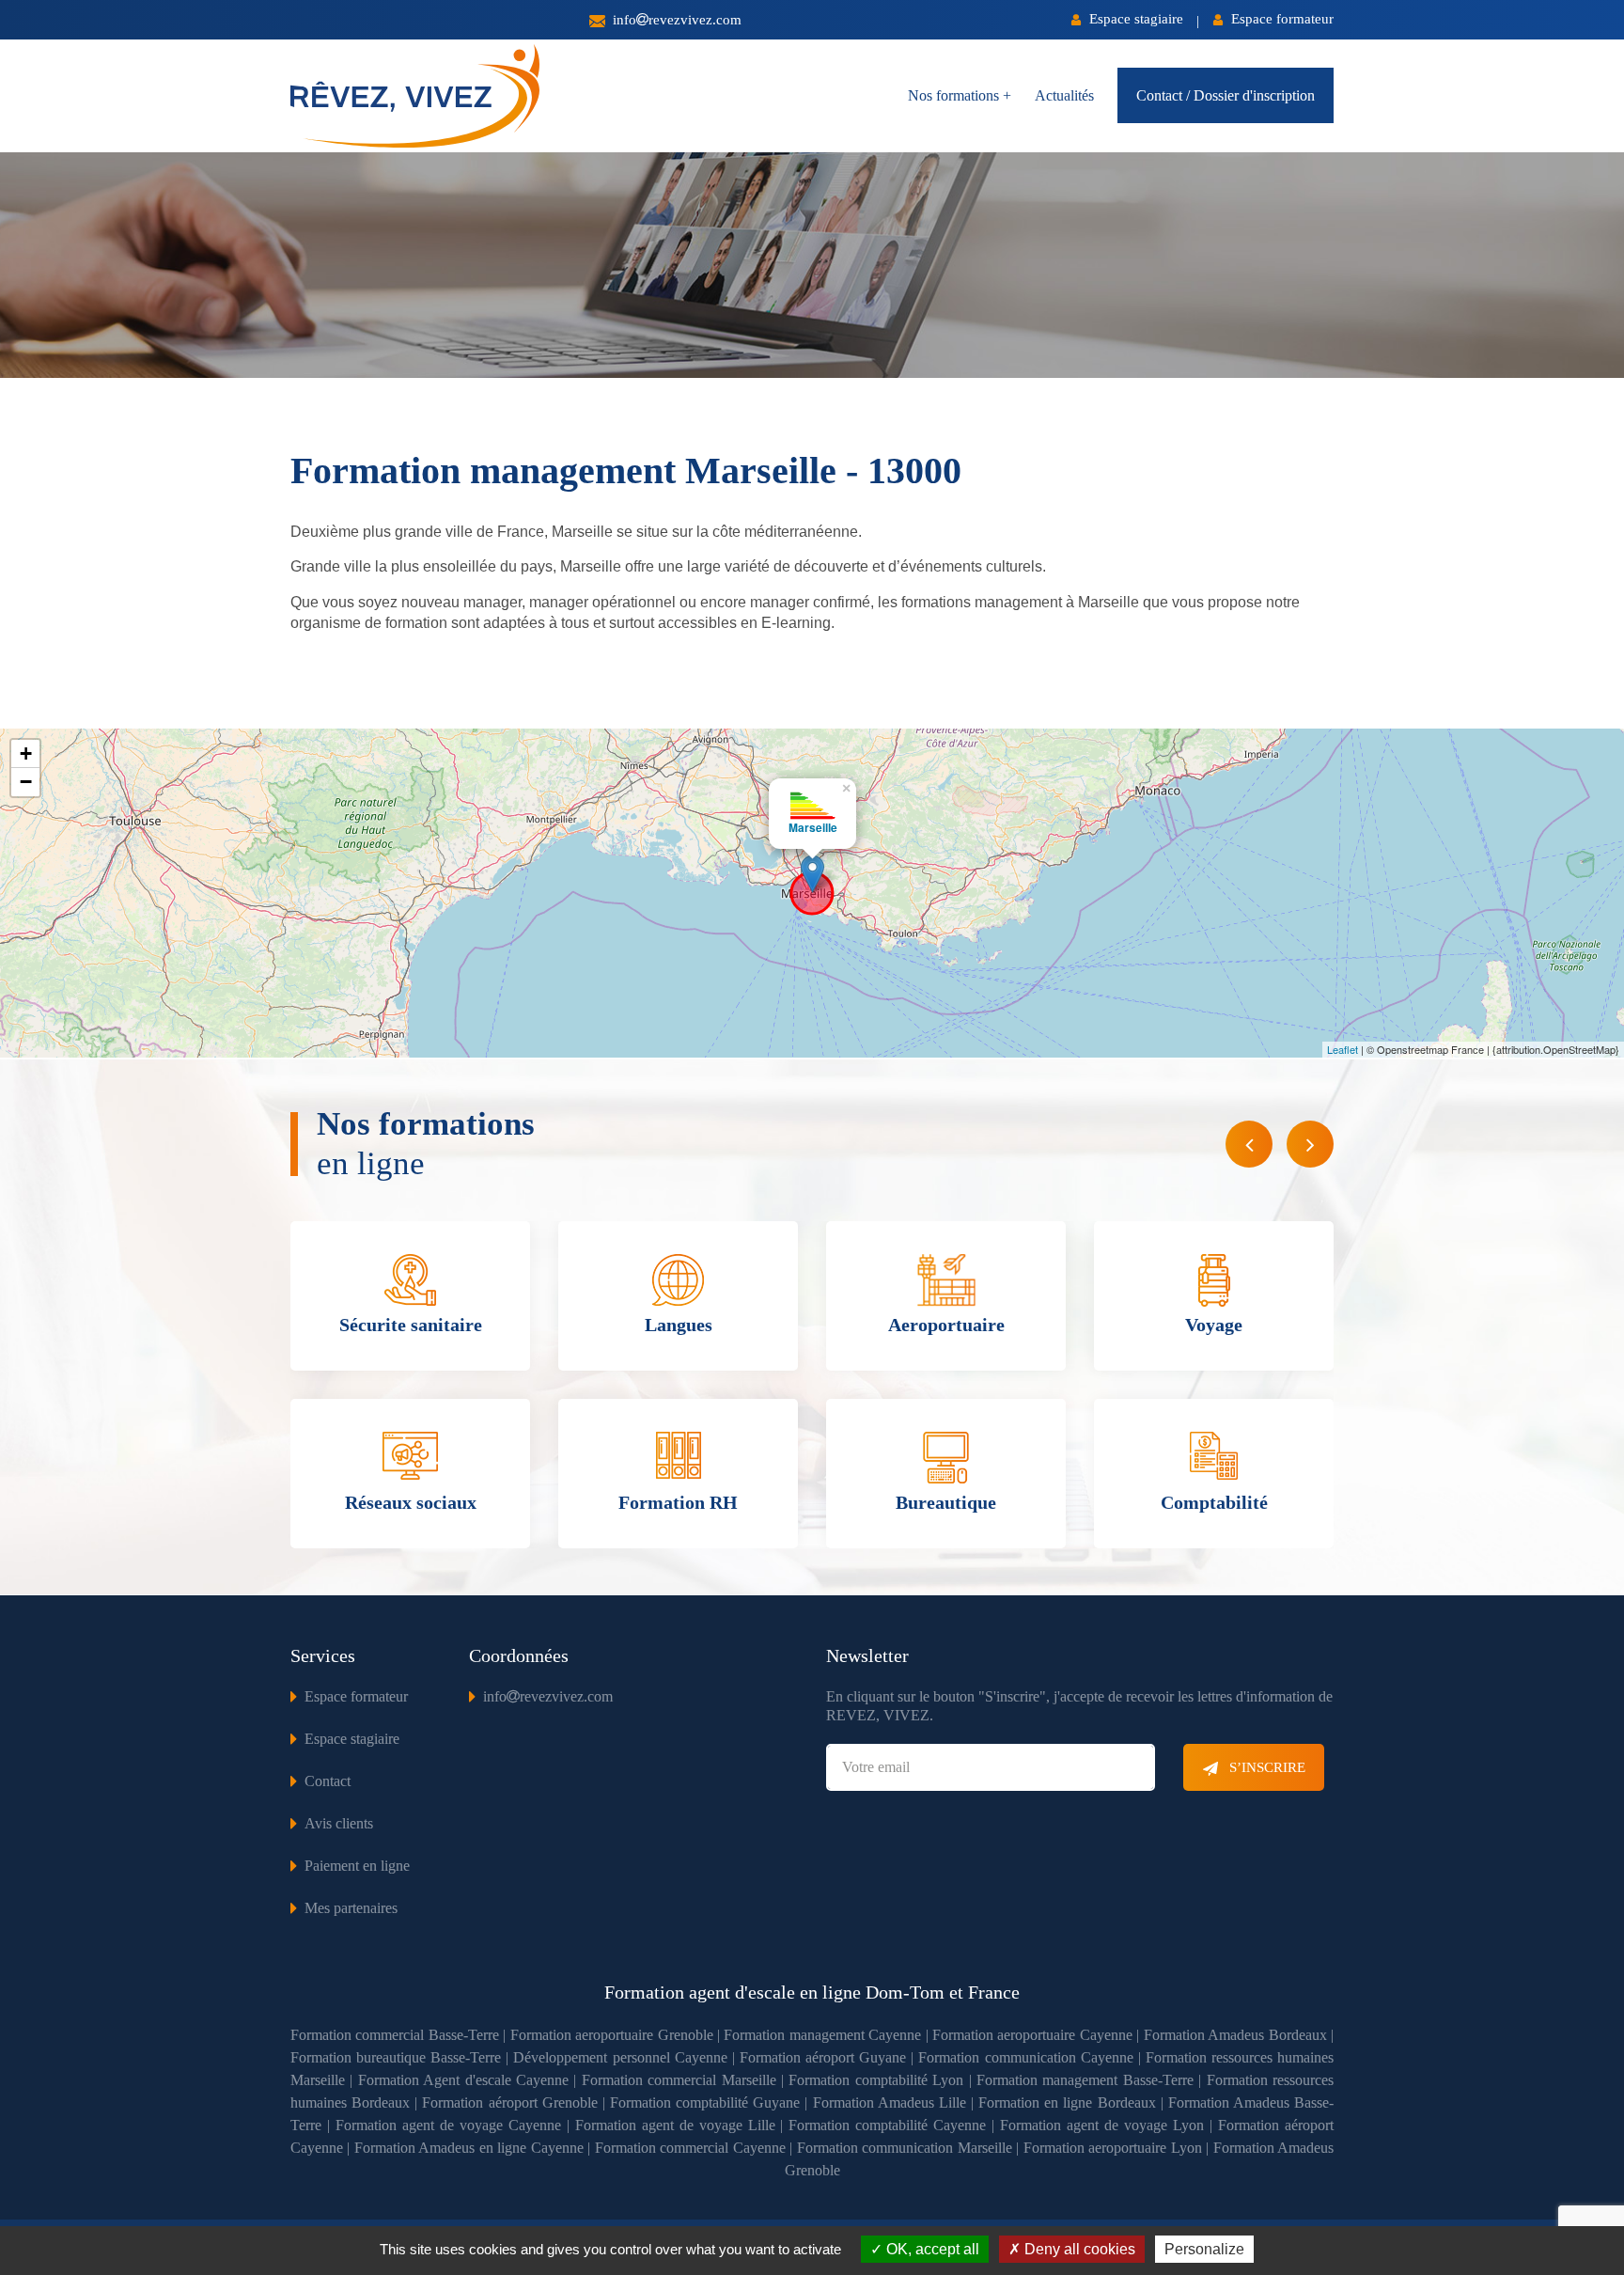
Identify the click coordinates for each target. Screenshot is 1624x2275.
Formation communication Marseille (905, 2148)
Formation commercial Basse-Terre (395, 2035)
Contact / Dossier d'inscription (1226, 95)
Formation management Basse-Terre (1085, 2080)
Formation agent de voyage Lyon (1102, 2125)
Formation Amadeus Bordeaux (1235, 2035)
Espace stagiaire (1134, 19)
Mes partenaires (351, 1908)
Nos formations (960, 95)
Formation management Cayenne (822, 2035)
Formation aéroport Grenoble (509, 2102)
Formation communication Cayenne (1025, 2057)
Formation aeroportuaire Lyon (1113, 2148)
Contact (328, 1781)
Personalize (1204, 2249)
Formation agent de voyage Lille (675, 2125)
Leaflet (1343, 1049)
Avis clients (339, 1823)
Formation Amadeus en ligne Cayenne (469, 2148)
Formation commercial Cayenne (690, 2148)
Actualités (1064, 95)
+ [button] (26, 753)
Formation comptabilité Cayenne (887, 2125)
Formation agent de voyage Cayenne (448, 2125)
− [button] (26, 782)
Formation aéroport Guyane (823, 2057)
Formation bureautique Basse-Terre (396, 2057)
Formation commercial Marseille (679, 2080)
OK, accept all (931, 2249)
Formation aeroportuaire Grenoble (612, 2035)
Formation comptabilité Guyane (705, 2102)
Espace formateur (1280, 19)
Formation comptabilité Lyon (876, 2080)
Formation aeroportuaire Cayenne (1032, 2035)
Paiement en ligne (357, 1866)
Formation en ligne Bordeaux (1067, 2102)
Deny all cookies (1078, 2249)
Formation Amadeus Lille (890, 2102)
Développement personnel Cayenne (620, 2057)
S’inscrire (1265, 1767)
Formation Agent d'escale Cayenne (463, 2080)
